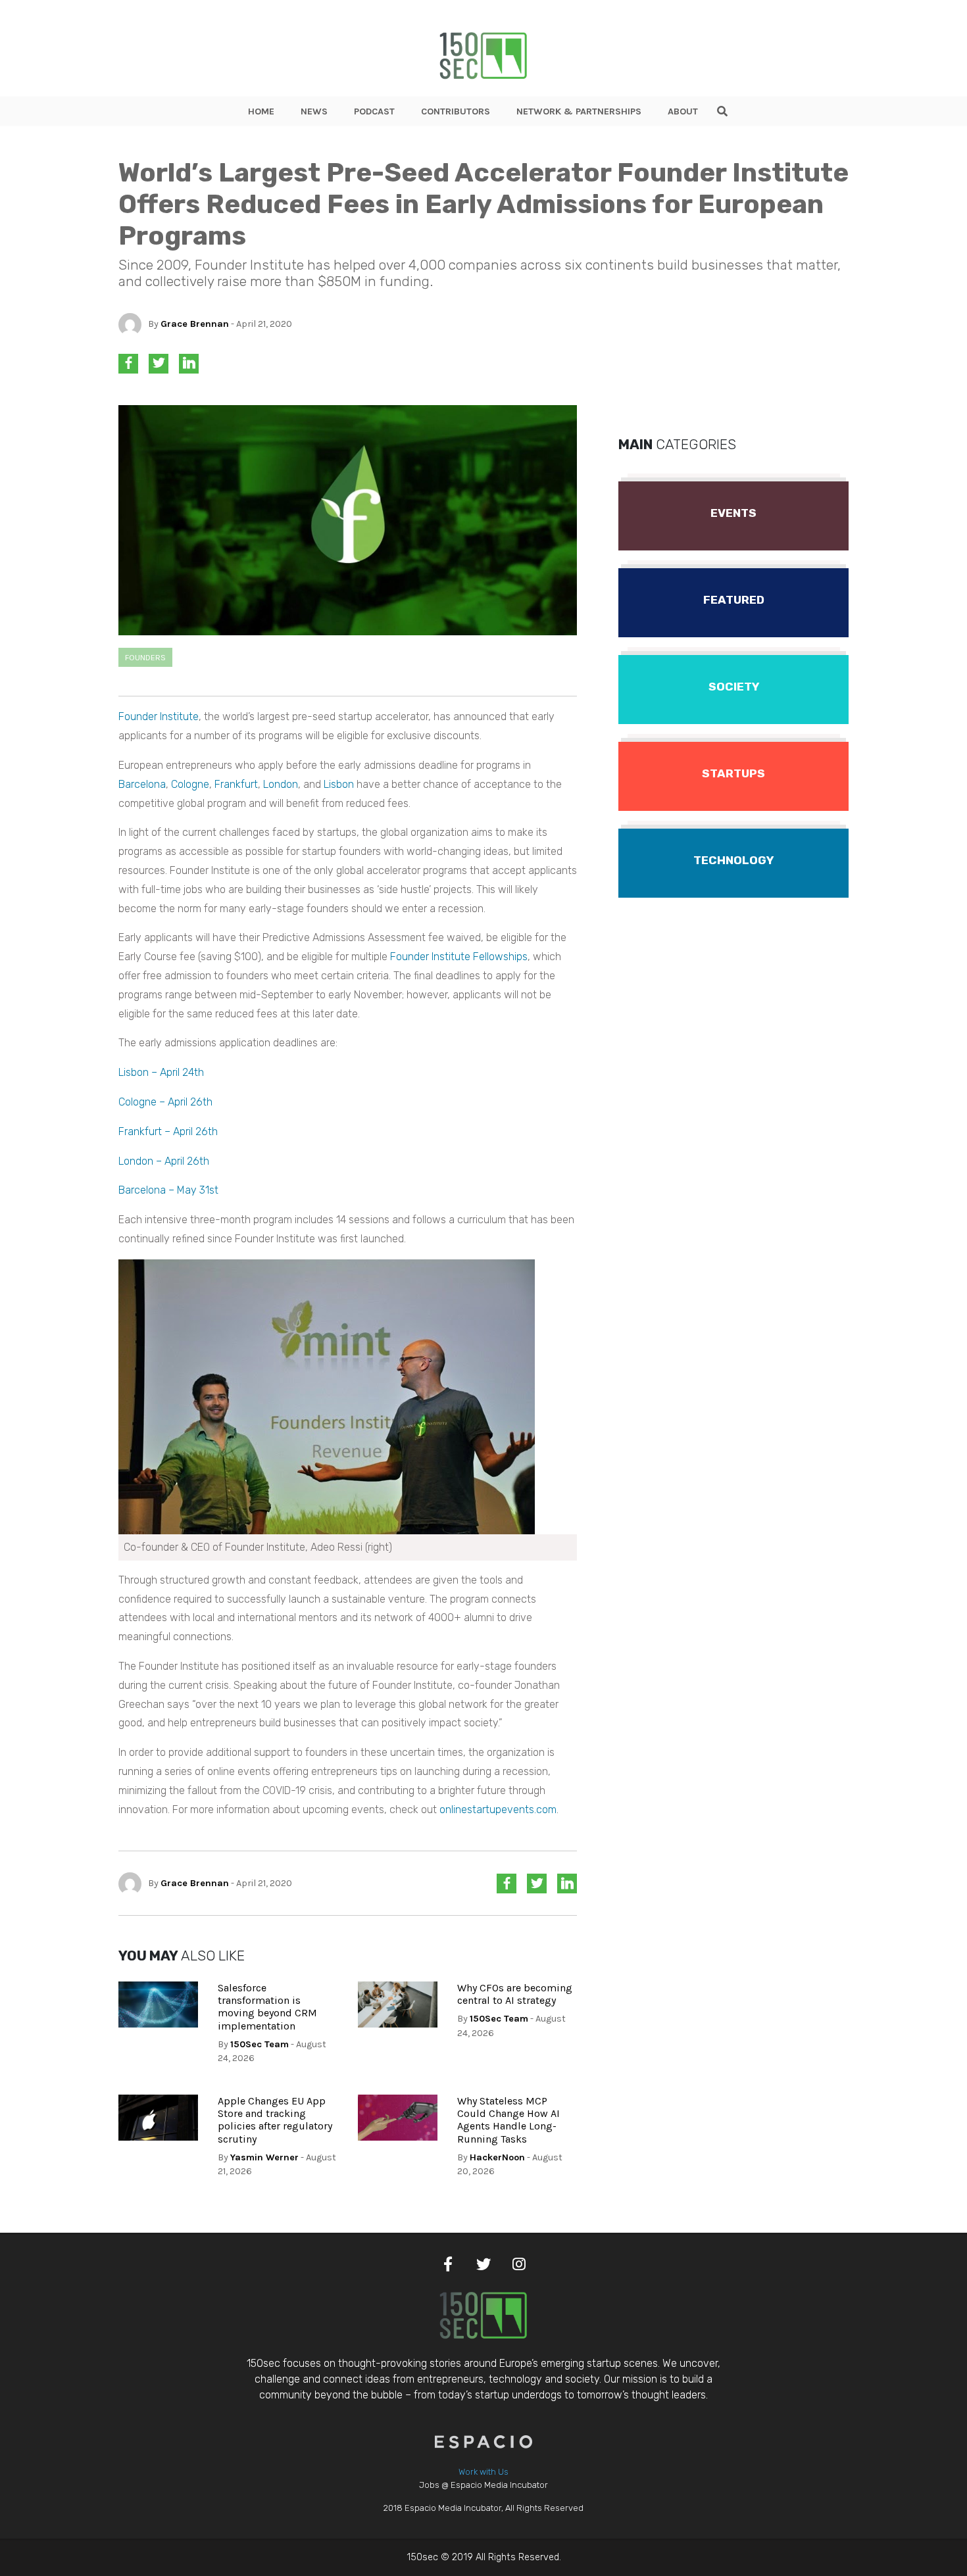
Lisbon (339, 784)
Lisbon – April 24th (161, 1072)
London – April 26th (164, 1161)
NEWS (314, 111)
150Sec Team (260, 2044)
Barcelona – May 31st (168, 1190)
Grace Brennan (195, 324)
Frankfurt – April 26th (168, 1131)
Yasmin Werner (264, 2157)
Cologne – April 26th (165, 1102)
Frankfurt (236, 784)
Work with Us (484, 2472)
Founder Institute (159, 717)
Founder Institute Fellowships (459, 957)
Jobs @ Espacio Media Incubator (484, 2485)
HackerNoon (497, 2157)
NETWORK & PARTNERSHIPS (579, 111)
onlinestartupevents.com (498, 1810)
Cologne (190, 784)
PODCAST (374, 111)
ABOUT (683, 111)
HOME (261, 111)
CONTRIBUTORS (456, 111)
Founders (145, 657)
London (281, 784)
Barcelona (142, 784)
